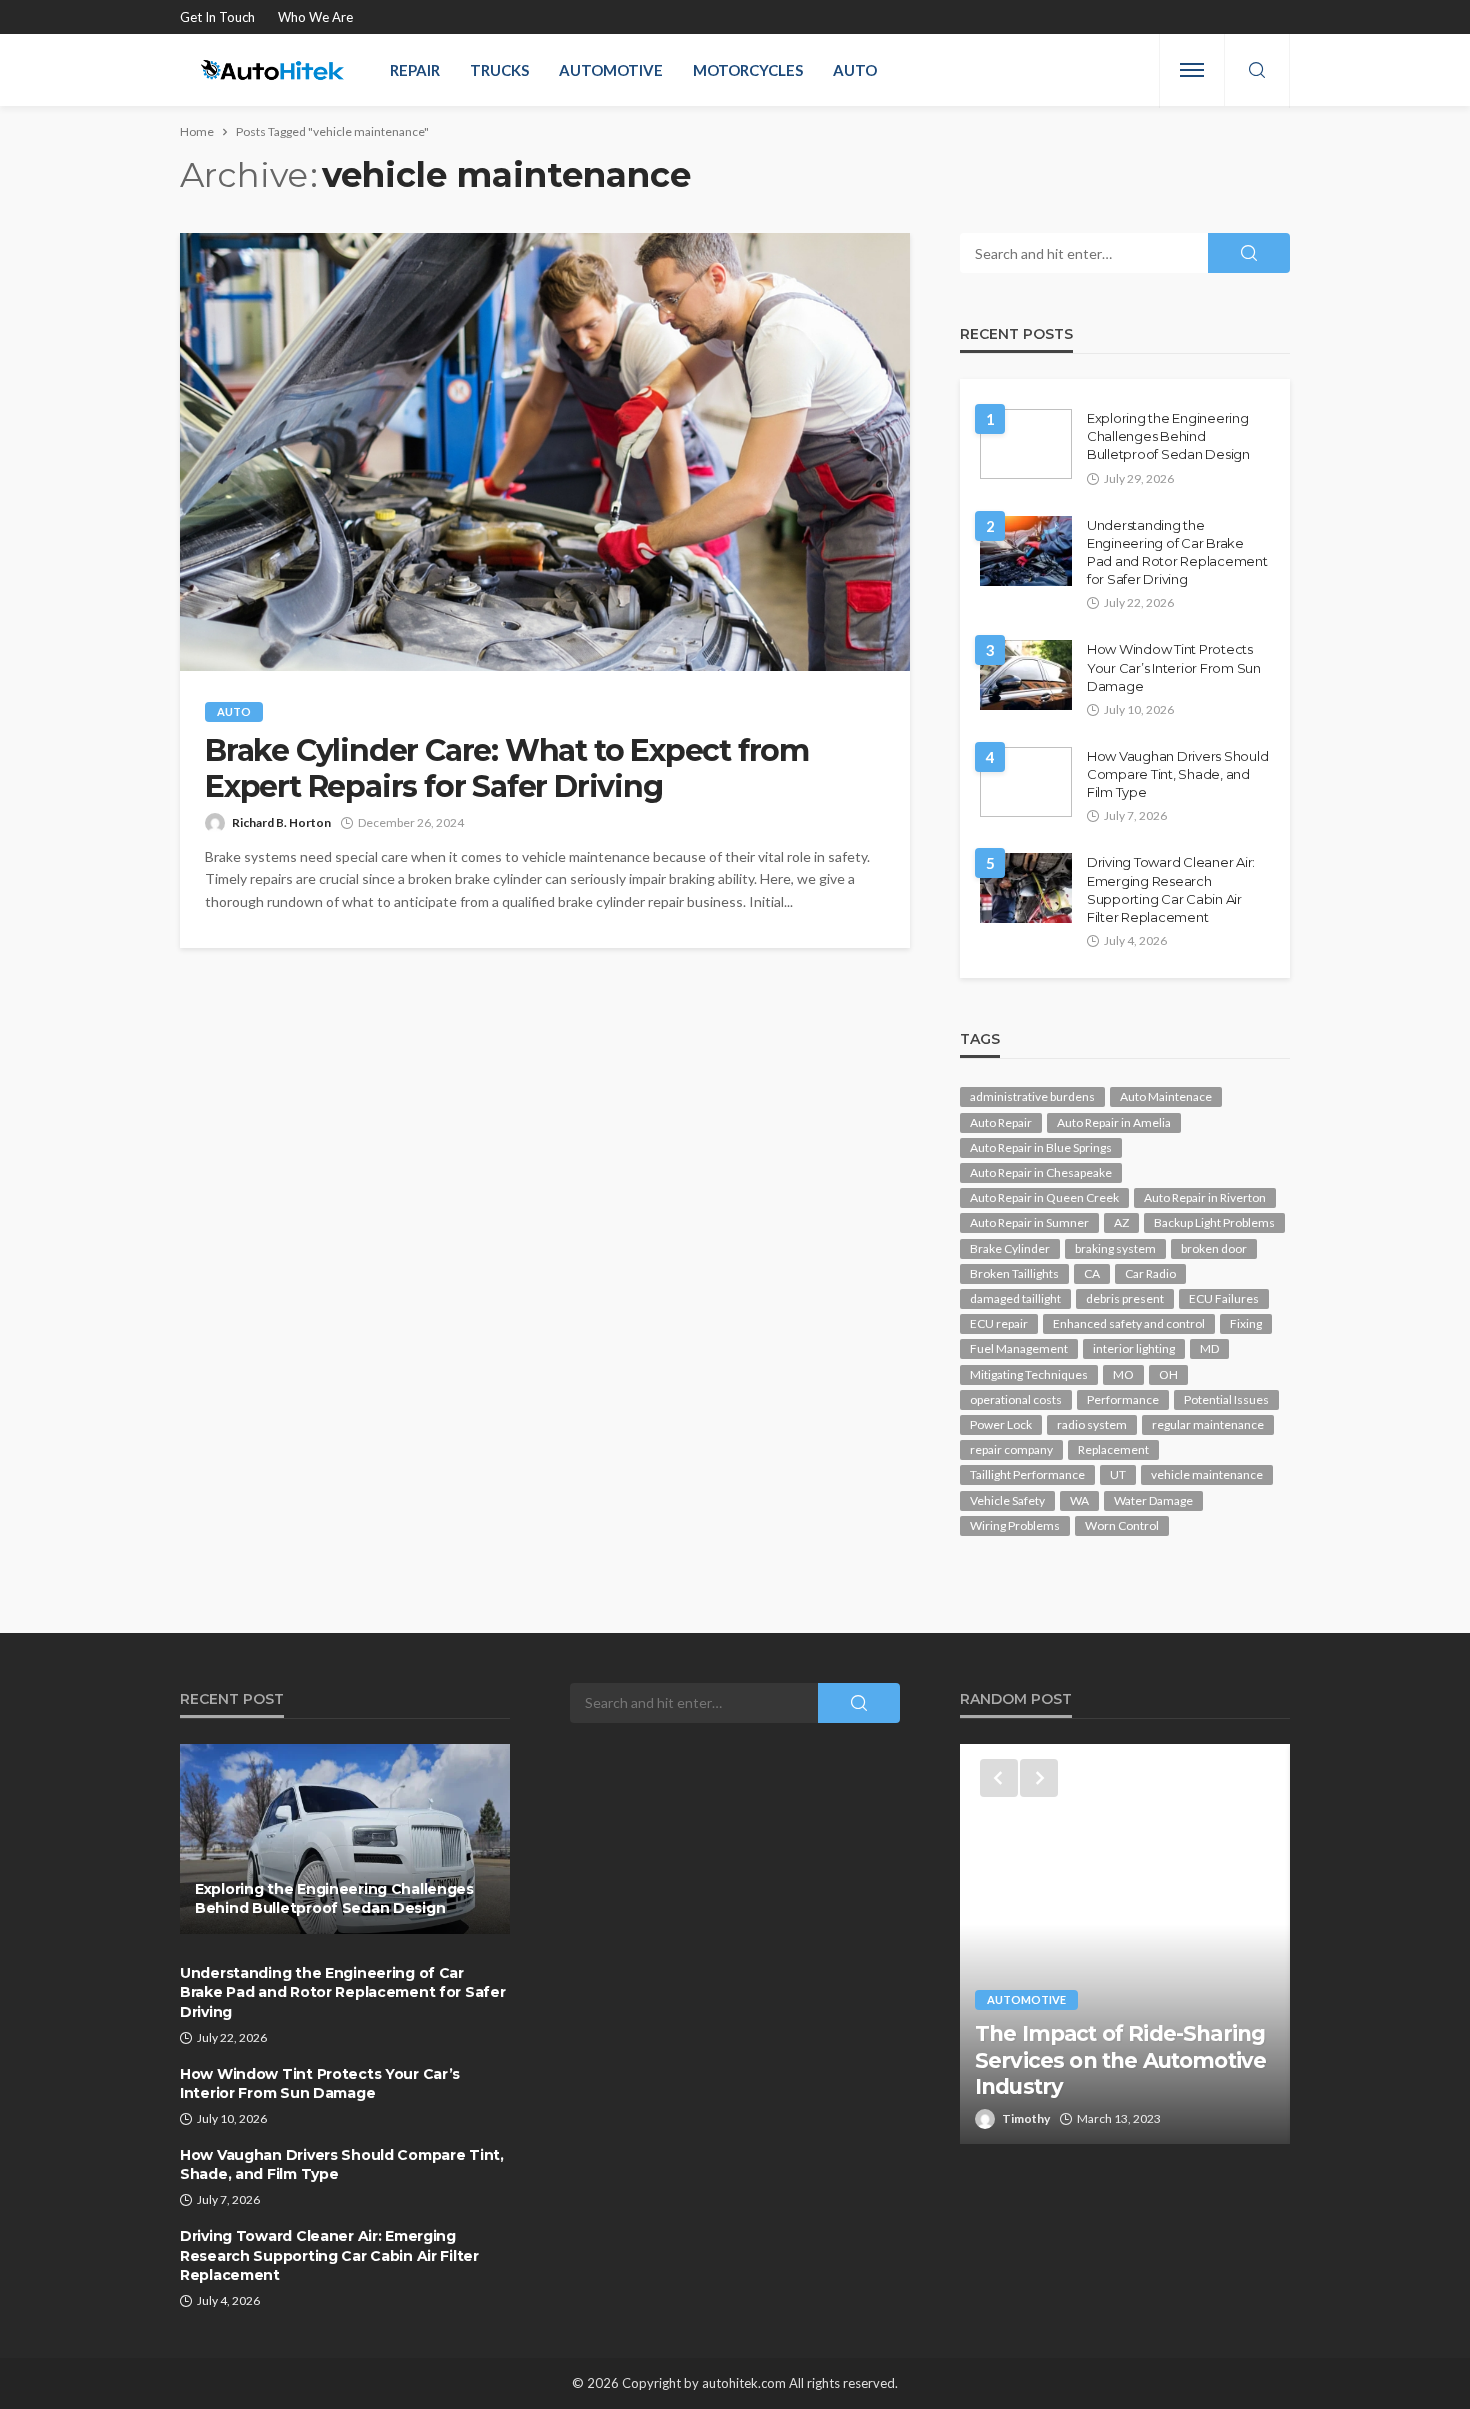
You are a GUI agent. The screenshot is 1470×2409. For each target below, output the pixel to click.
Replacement (1113, 1449)
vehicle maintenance (1207, 1474)
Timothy (1026, 2118)
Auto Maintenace (1166, 1096)
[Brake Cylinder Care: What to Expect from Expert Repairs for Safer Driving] (545, 452)
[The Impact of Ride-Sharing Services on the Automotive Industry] (1125, 1944)
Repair (415, 70)
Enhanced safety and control (1129, 1323)
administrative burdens (1032, 1096)
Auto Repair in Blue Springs (1041, 1147)
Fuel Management (1019, 1348)
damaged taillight (1015, 1298)
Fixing (1246, 1323)
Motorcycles (748, 70)
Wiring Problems (1015, 1525)
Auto (855, 70)
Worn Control (1122, 1525)
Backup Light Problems (1214, 1222)
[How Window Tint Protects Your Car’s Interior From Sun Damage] (1026, 675)
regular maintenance (1208, 1424)
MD (1209, 1348)
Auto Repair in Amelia (1114, 1122)
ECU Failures (1224, 1298)
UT (1118, 1474)
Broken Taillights (1014, 1273)
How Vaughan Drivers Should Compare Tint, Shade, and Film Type (1177, 774)
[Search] (1257, 71)
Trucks (499, 70)
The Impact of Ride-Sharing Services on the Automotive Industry (1120, 2060)
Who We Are (315, 17)
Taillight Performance (1027, 1474)
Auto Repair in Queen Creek (1044, 1197)
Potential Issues (1226, 1399)
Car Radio (1150, 1273)
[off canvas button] (1192, 70)
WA (1079, 1500)
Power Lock (1001, 1424)
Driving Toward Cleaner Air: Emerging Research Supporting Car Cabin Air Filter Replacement (1171, 889)
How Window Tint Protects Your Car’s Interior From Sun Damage (1174, 667)
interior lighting (1134, 1348)
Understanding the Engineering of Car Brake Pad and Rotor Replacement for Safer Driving (1177, 552)
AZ (1121, 1222)
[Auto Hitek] (272, 70)
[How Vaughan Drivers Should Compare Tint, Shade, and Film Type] (1026, 782)
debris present (1125, 1298)
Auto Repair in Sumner (1029, 1222)
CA (1092, 1273)
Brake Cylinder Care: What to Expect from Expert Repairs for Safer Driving (507, 769)
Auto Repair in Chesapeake (1041, 1172)
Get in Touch (217, 17)
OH (1168, 1374)
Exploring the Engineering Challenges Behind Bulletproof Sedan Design (1168, 436)
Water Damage (1153, 1500)
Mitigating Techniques (1029, 1374)
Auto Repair (1001, 1122)
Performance (1123, 1399)
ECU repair (999, 1323)
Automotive (611, 70)
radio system (1092, 1424)
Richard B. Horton (281, 822)
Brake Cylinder (1010, 1248)
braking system (1115, 1248)
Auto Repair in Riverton (1205, 1197)
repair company (1011, 1449)
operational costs (1016, 1399)
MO (1123, 1374)
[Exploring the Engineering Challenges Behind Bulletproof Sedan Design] (1026, 444)
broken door (1214, 1248)
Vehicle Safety (1007, 1500)
